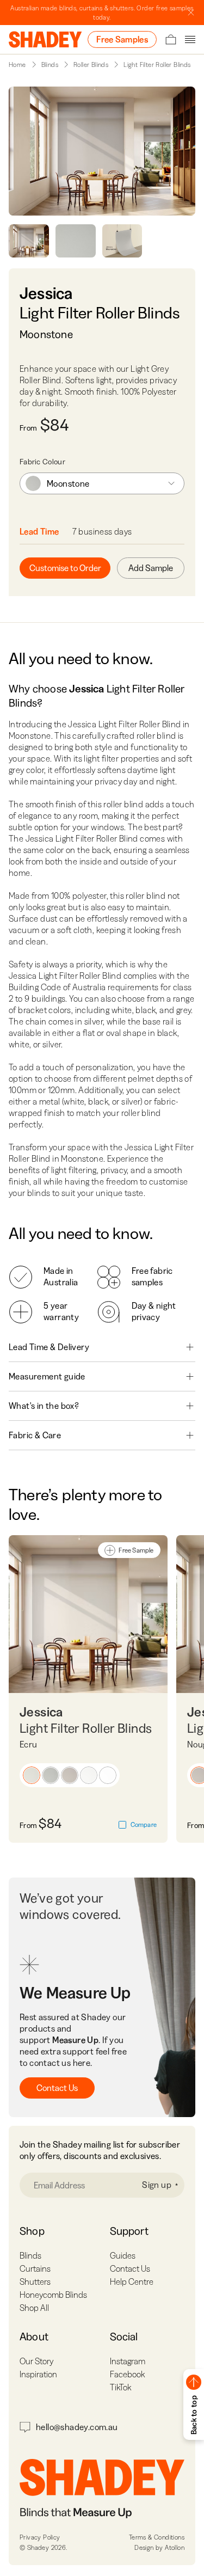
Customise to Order (65, 568)
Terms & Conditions (157, 2537)
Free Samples (122, 39)
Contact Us (57, 2088)
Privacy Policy (40, 2537)
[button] (32, 1775)
